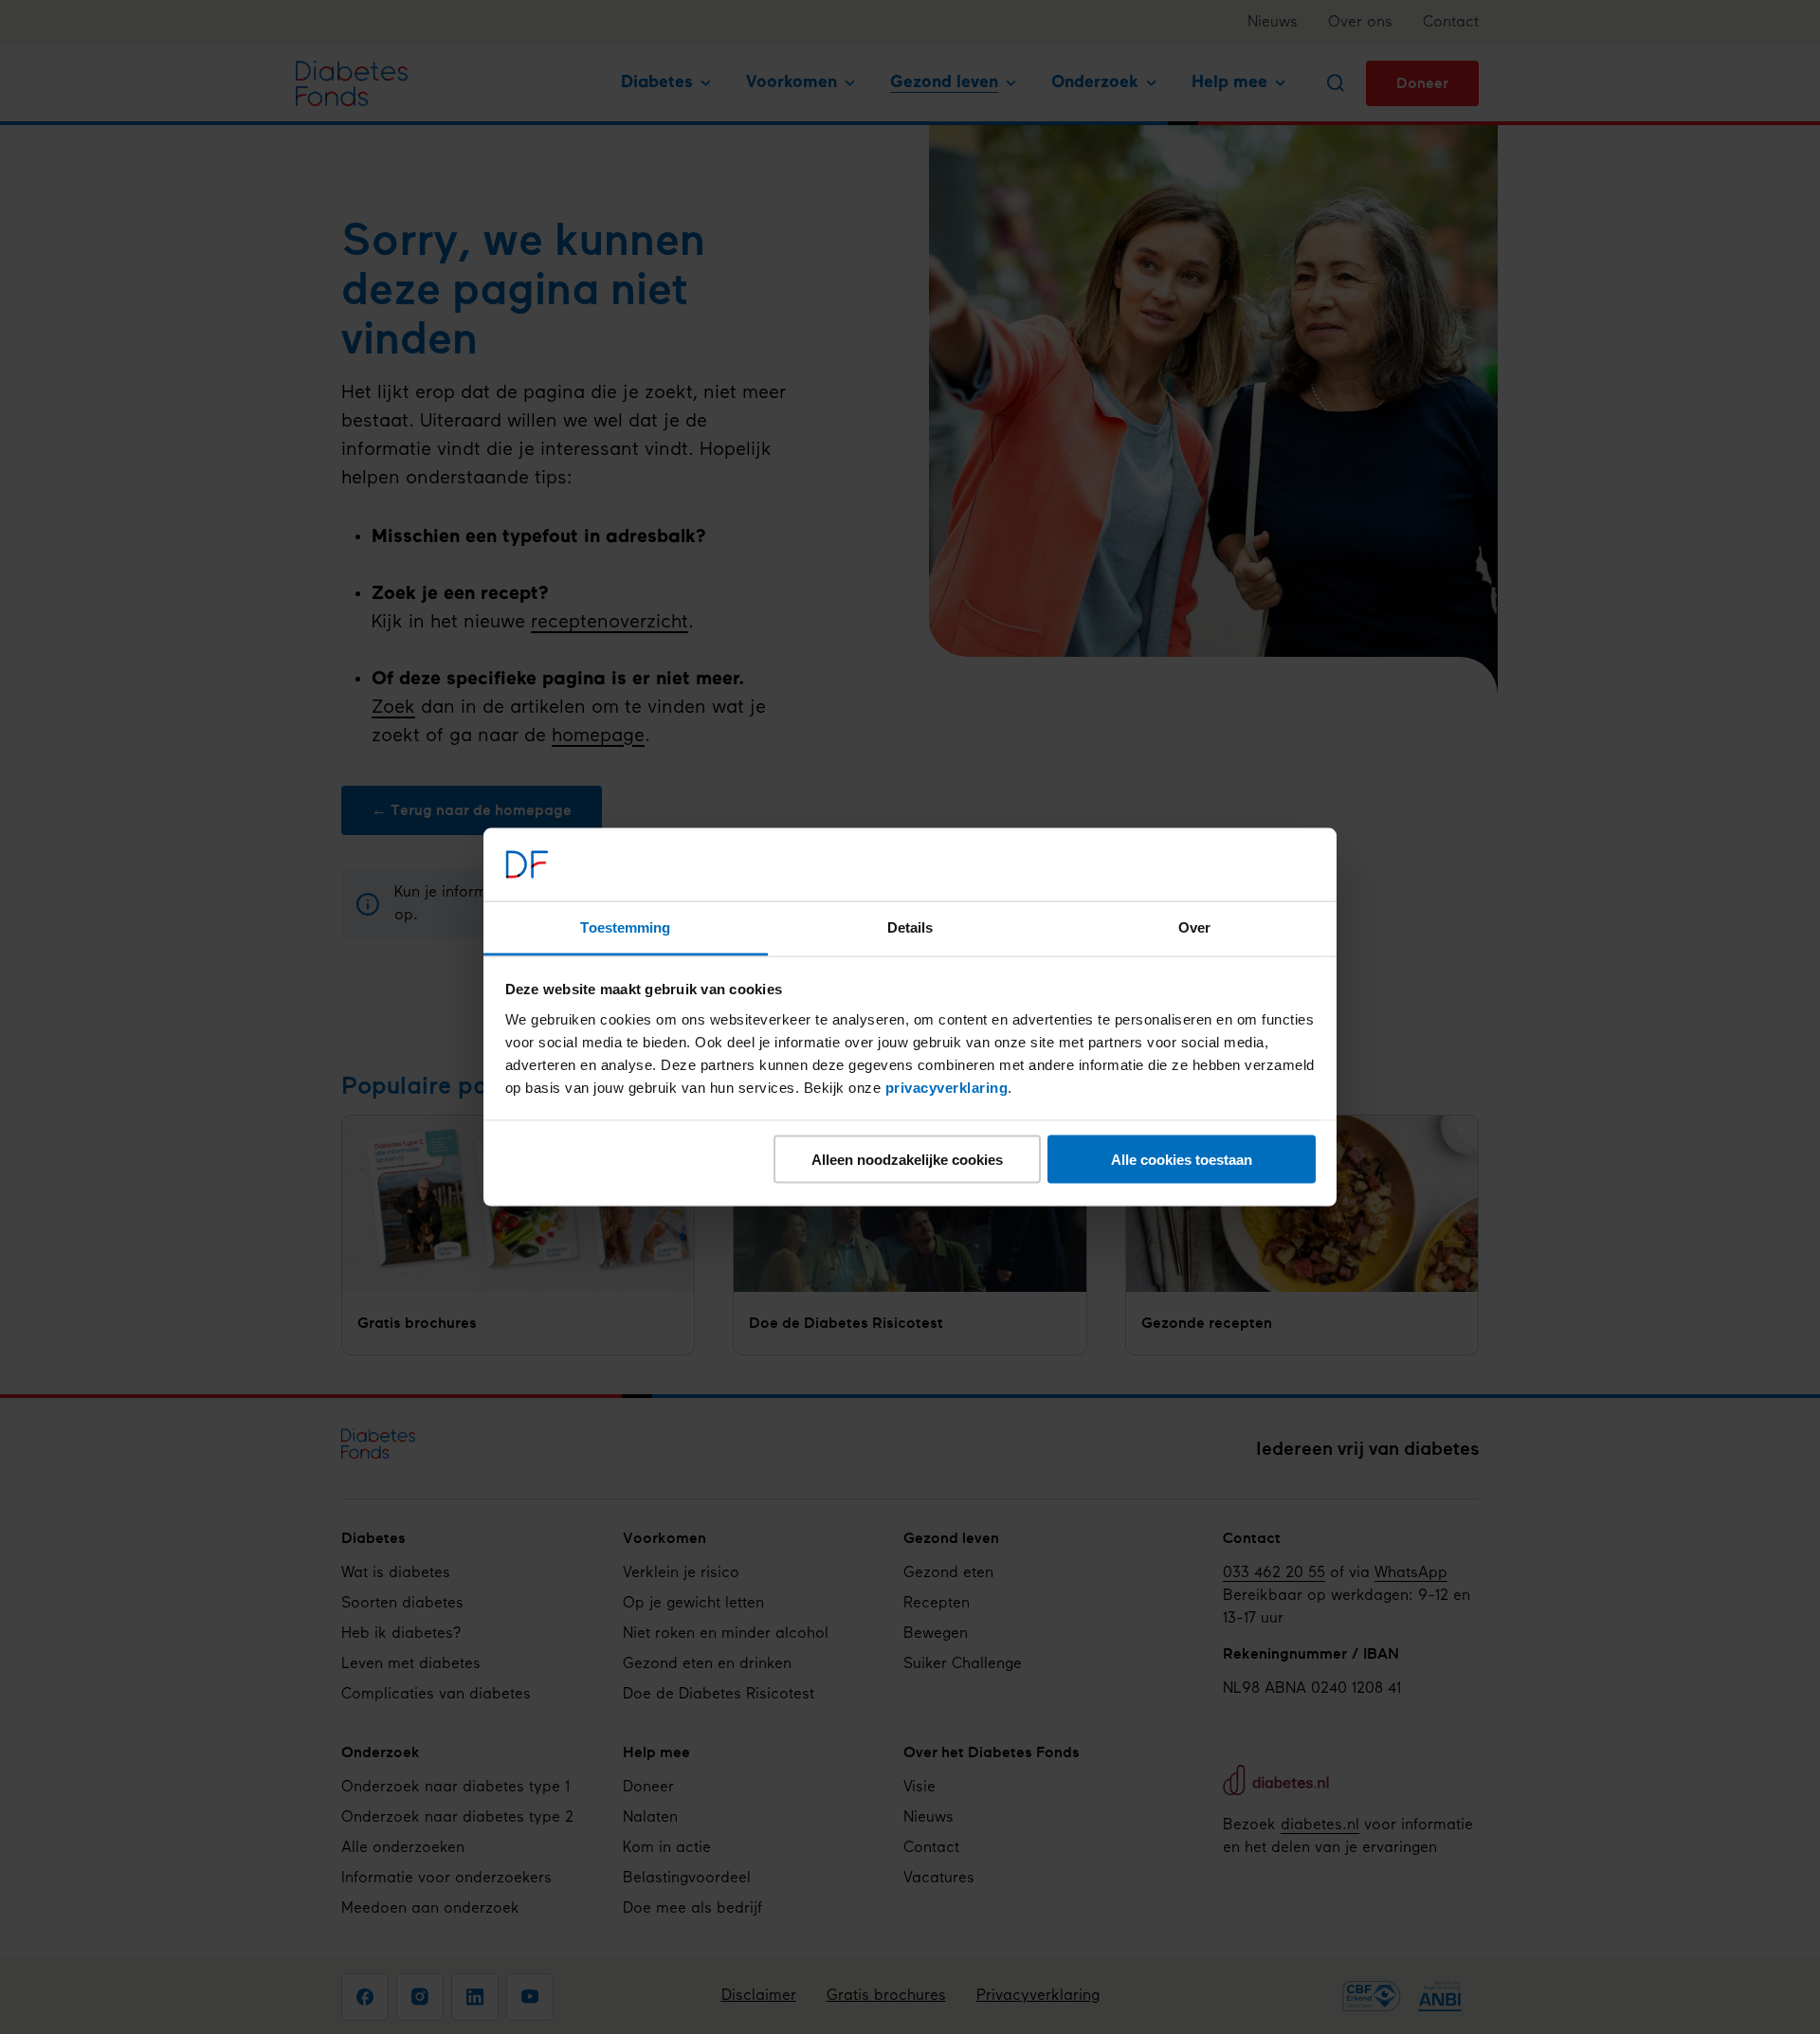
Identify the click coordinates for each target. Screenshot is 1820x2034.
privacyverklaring (947, 1087)
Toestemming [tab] (625, 926)
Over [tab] (1194, 926)
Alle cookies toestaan (1182, 1160)
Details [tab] (910, 926)
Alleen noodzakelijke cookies (907, 1160)
